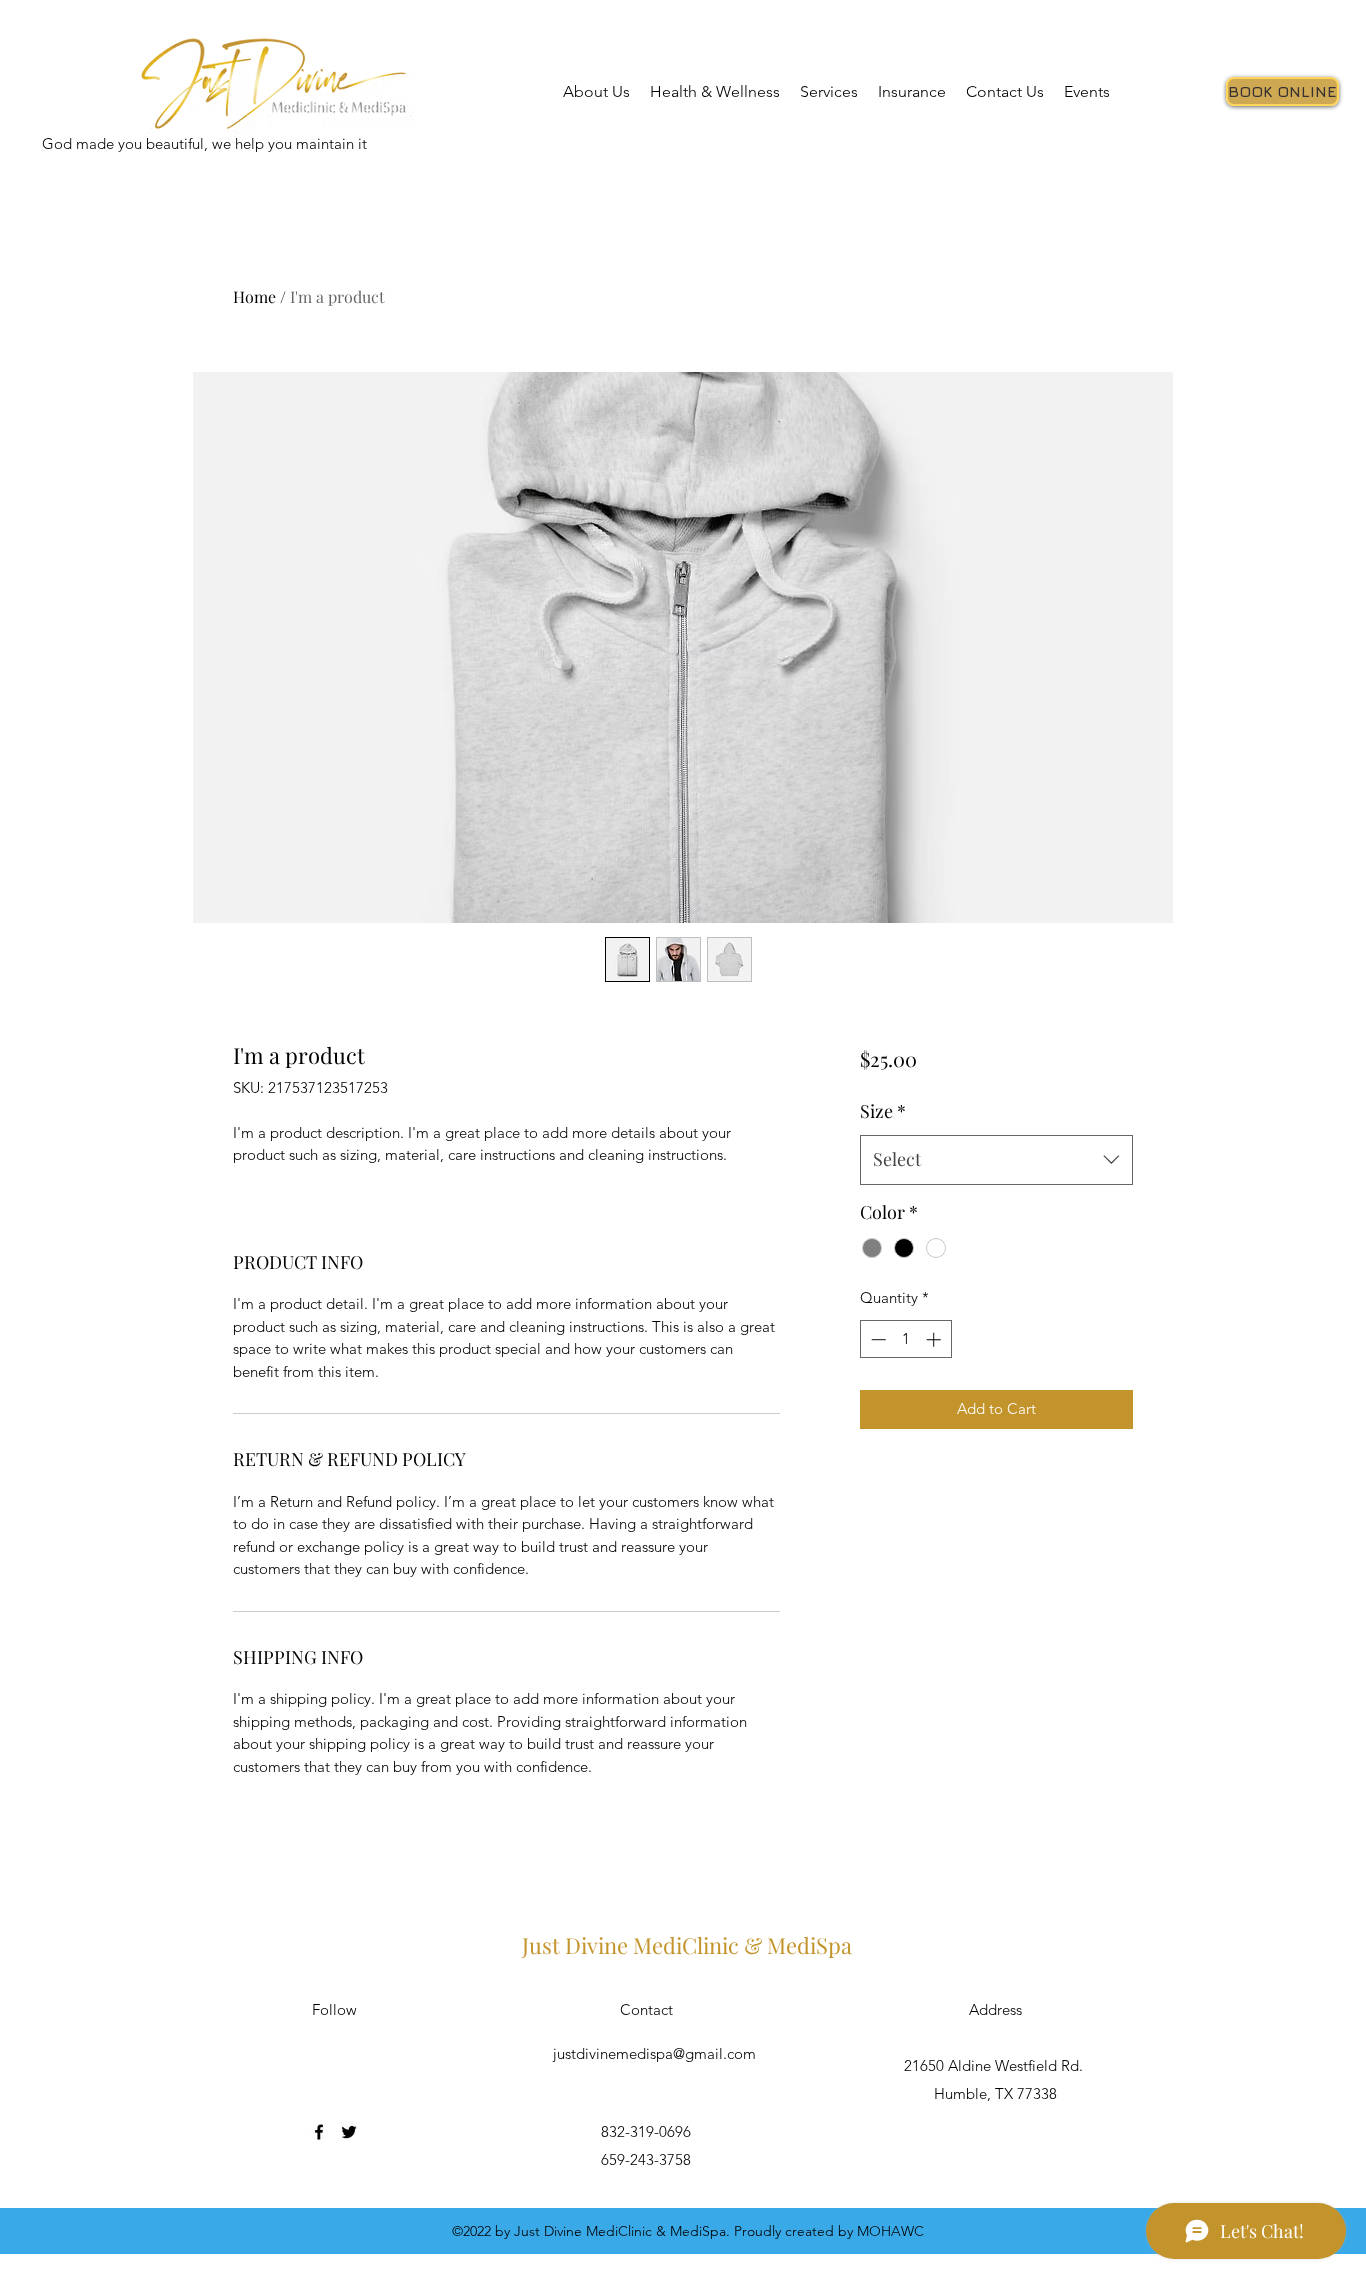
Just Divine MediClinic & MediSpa (687, 1945)
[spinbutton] (905, 1339)
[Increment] (935, 1339)
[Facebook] (319, 2132)
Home (254, 296)
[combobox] (996, 1160)
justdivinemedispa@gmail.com (654, 2053)
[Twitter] (349, 2132)
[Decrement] (876, 1339)
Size (883, 1111)
